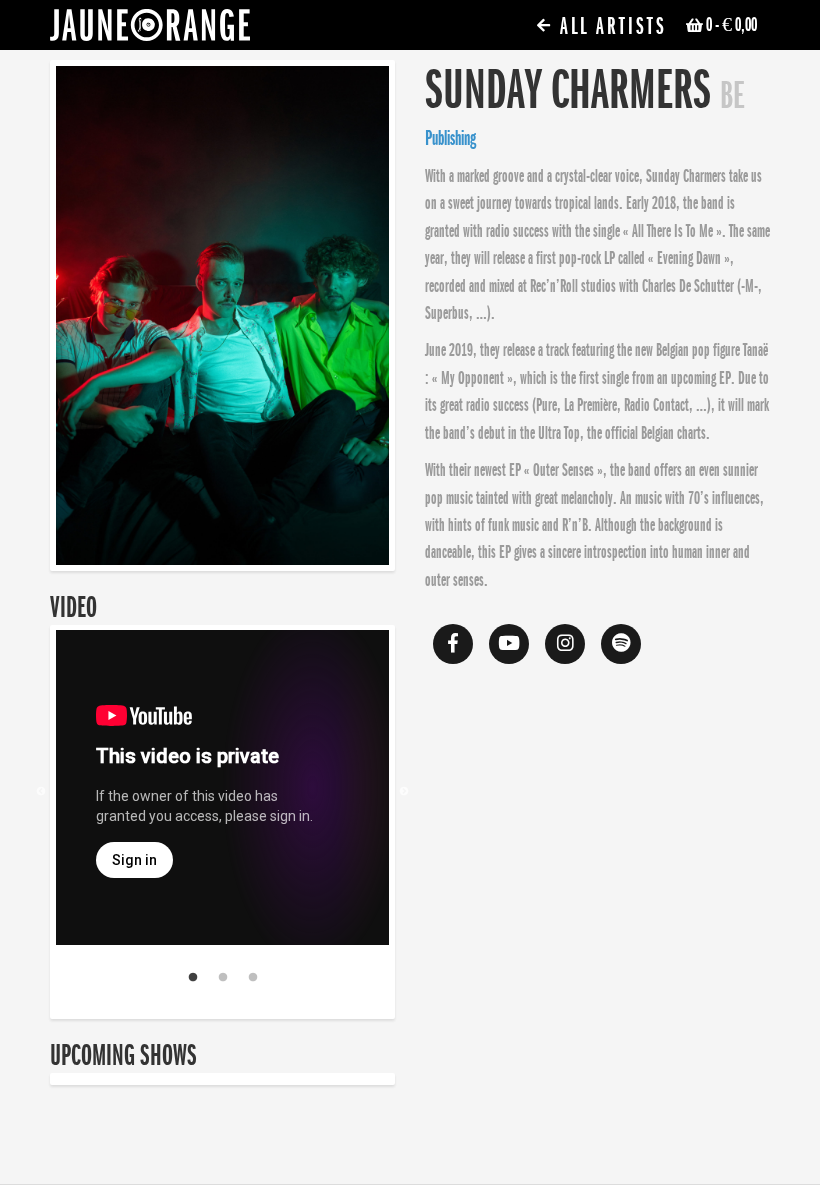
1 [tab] (193, 978)
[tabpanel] (222, 791)
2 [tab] (223, 978)
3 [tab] (253, 978)
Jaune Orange (150, 30)
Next (404, 792)
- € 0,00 (731, 25)
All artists (610, 26)
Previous (41, 792)
